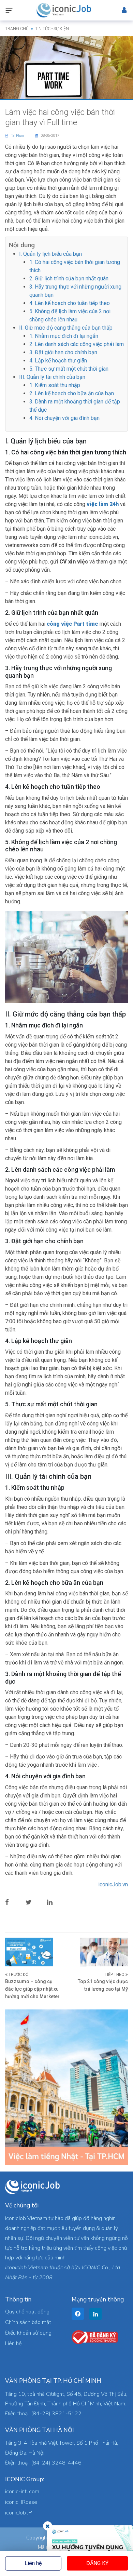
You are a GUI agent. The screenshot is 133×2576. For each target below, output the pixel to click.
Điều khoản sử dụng (28, 2333)
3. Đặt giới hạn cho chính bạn (63, 352)
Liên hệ (33, 2563)
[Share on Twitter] (34, 1902)
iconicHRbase (21, 2502)
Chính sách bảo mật (28, 2322)
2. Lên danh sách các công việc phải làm (77, 344)
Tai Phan (18, 136)
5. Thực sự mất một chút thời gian (69, 369)
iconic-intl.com (22, 2492)
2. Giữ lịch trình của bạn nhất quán (69, 278)
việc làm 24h (103, 504)
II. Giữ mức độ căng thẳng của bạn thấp (66, 328)
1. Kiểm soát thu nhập (55, 385)
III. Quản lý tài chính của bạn (52, 377)
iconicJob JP (19, 2513)
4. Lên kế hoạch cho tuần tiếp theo (70, 303)
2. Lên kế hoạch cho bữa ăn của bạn (72, 393)
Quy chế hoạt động (27, 2312)
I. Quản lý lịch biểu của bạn (50, 254)
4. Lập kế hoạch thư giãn (58, 361)
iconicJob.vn (113, 1884)
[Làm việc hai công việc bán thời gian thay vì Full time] (66, 67)
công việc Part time (72, 624)
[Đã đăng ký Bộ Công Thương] (95, 2337)
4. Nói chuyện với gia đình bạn (64, 418)
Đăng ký (97, 2563)
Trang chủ (17, 29)
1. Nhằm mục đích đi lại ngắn (64, 336)
